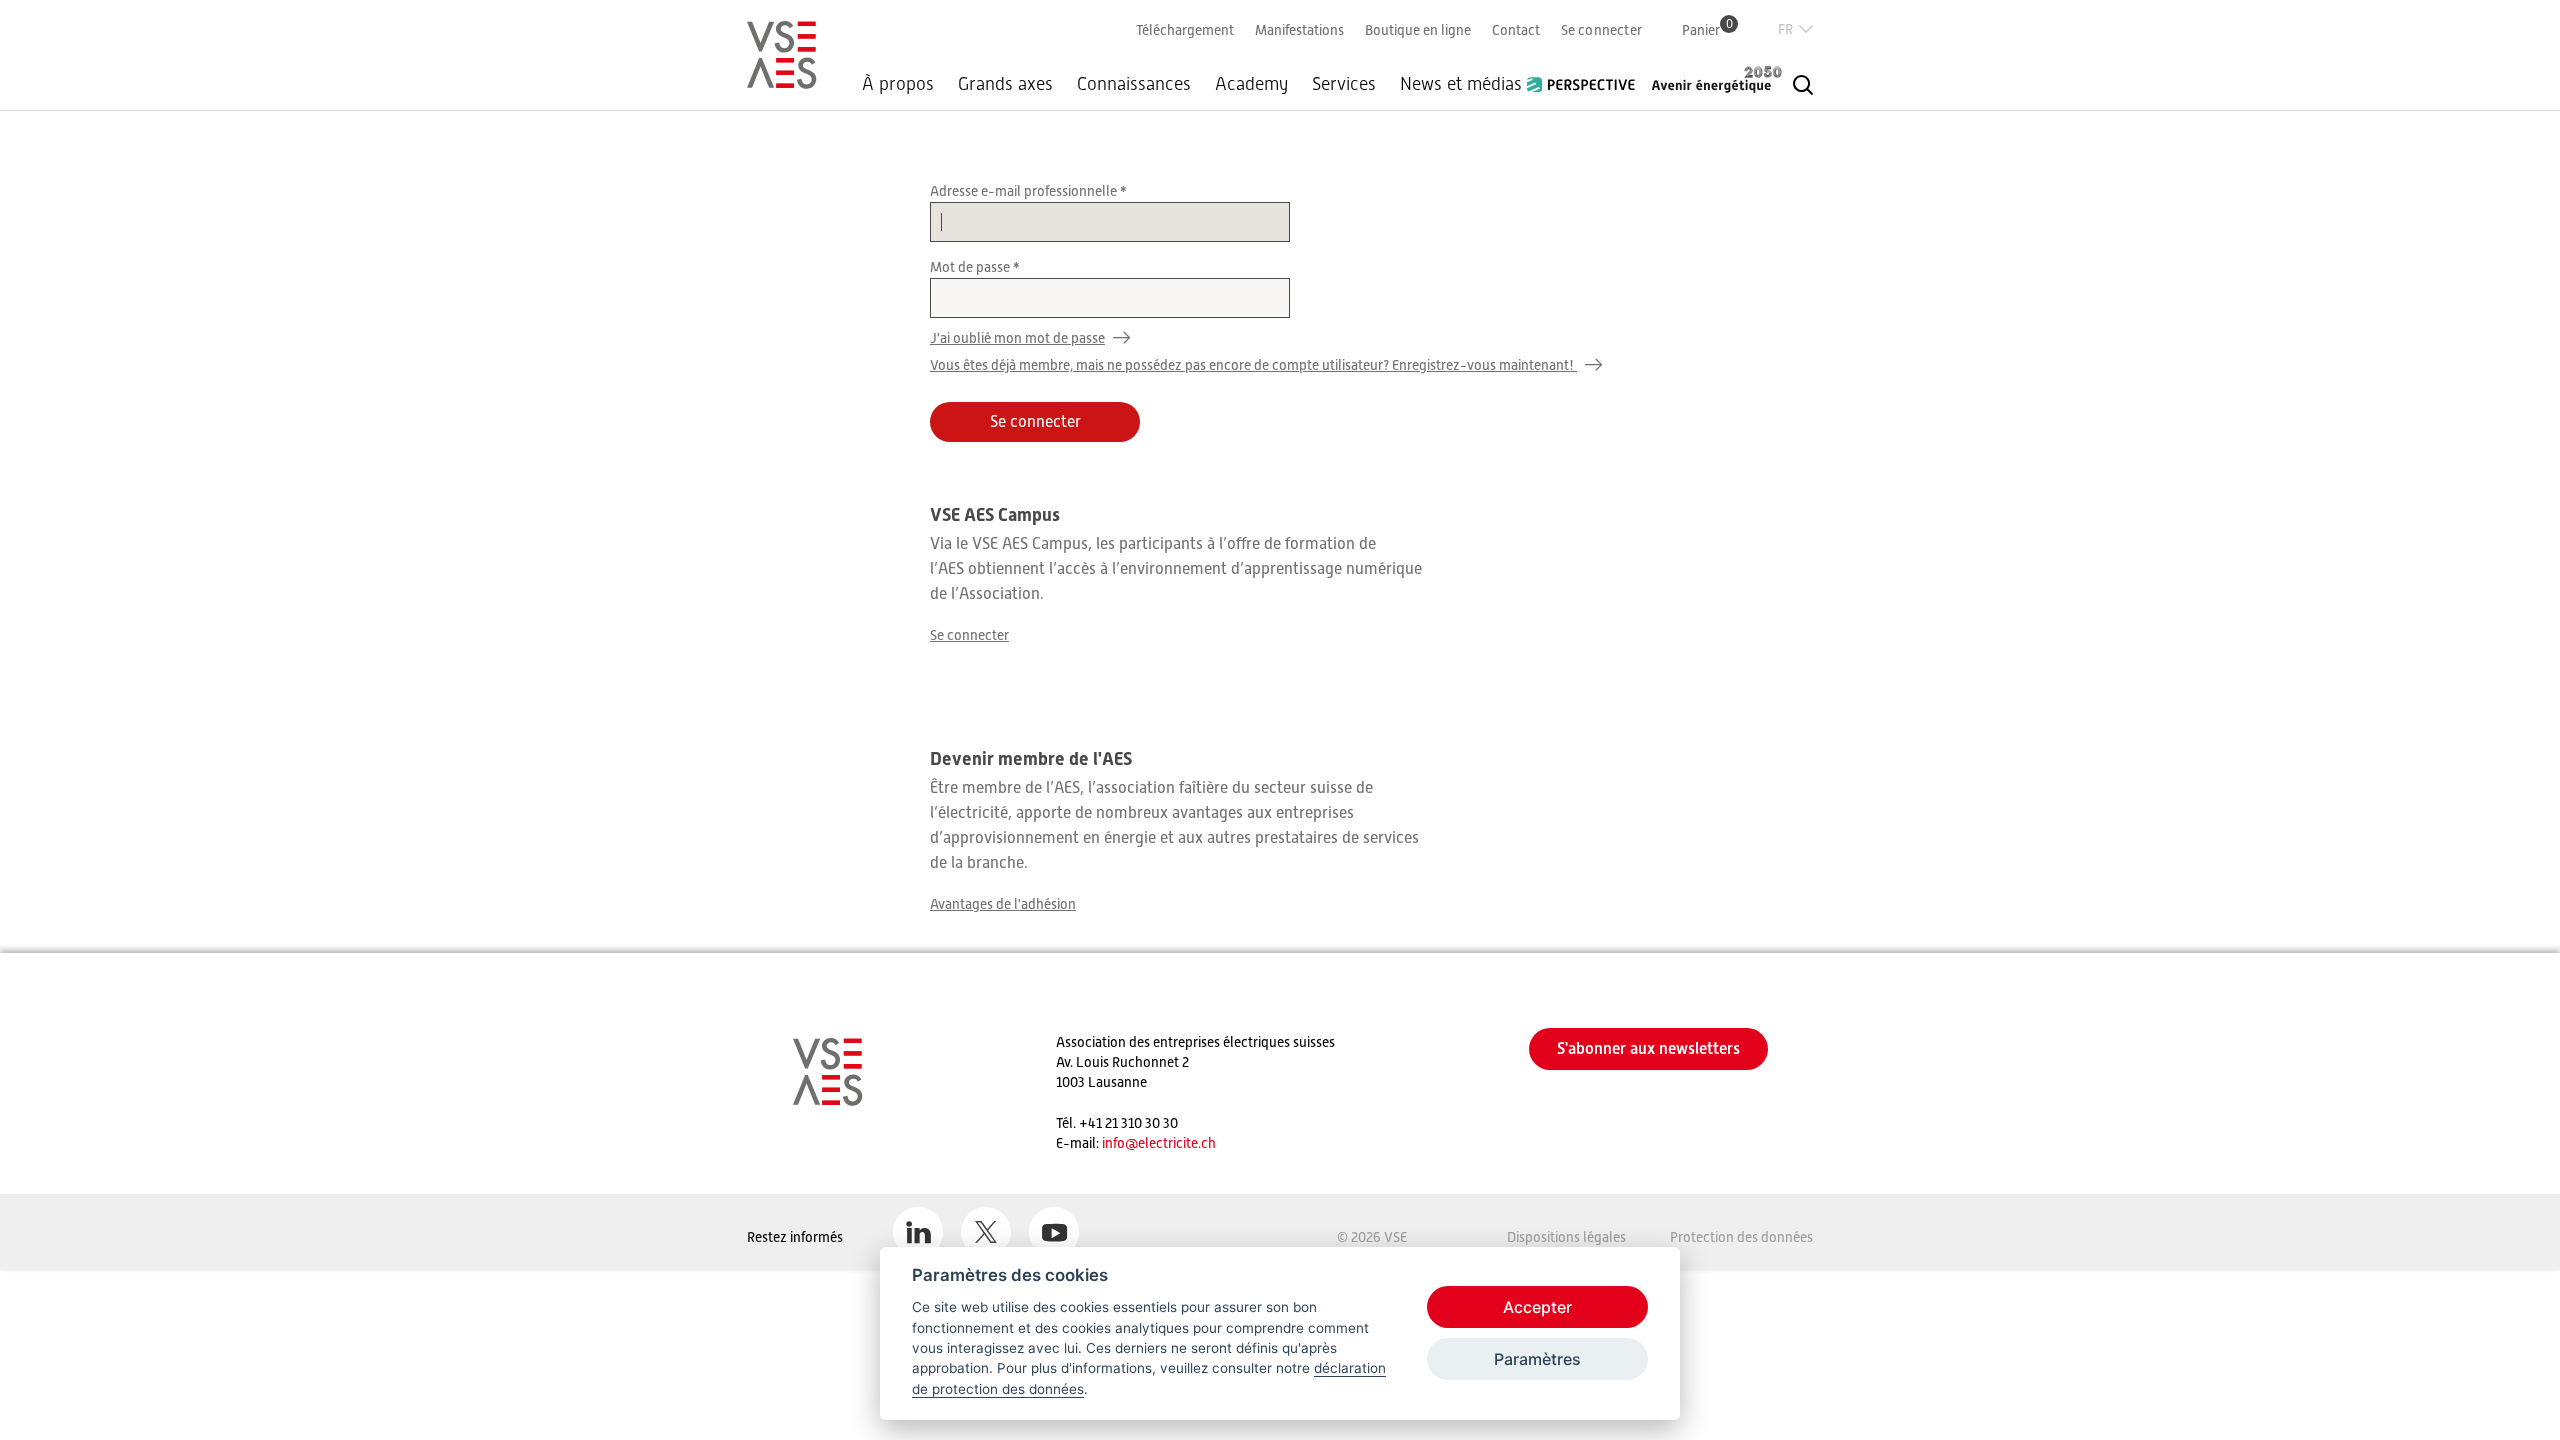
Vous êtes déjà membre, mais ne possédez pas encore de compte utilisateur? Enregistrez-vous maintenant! (1253, 365)
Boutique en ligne (1418, 30)
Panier (1707, 29)
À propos (898, 84)
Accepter (1537, 1307)
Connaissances (1134, 84)
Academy (1251, 84)
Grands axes (1005, 84)
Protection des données (1741, 1237)
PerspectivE (1587, 77)
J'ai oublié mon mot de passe (1017, 338)
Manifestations (1299, 30)
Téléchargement (1185, 30)
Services (1344, 84)
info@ (1120, 1143)
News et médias (1461, 84)
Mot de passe (971, 267)
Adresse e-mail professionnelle (1025, 191)
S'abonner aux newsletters (1648, 1048)
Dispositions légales (1566, 1237)
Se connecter (1601, 30)
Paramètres (1537, 1359)
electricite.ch (1177, 1143)
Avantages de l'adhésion (1003, 904)
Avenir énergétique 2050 (1717, 79)
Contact (1516, 30)
